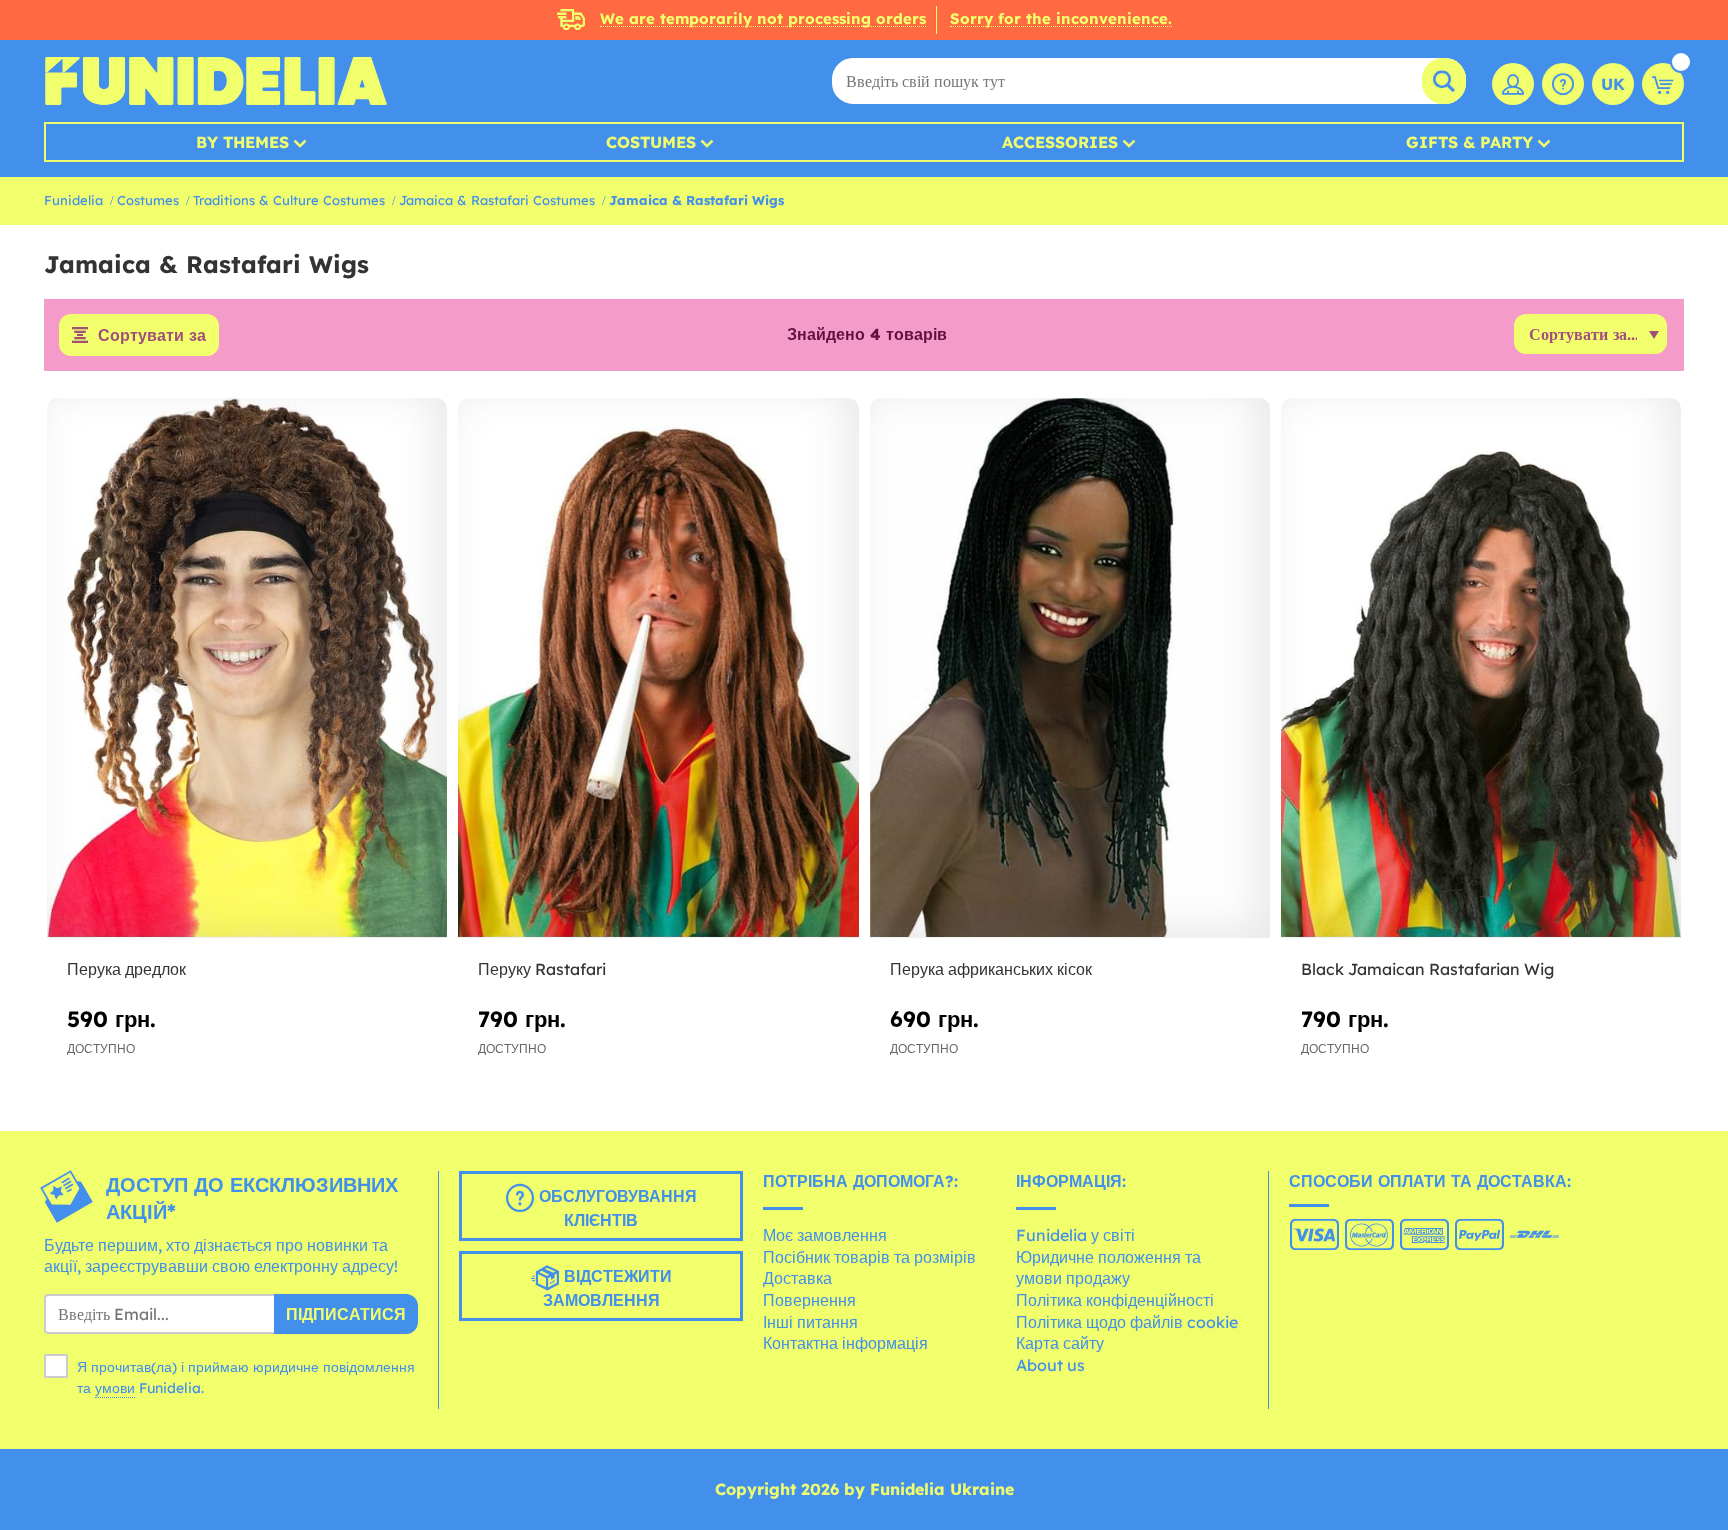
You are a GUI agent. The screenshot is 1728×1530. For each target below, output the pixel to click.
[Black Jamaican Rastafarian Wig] (1481, 668)
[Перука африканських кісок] (1070, 668)
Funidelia (73, 200)
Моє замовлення (825, 1235)
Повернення (809, 1300)
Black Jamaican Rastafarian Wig (1427, 969)
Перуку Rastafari (542, 969)
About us (1050, 1365)
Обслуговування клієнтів (615, 1208)
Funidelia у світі (1075, 1235)
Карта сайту (1060, 1343)
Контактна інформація (845, 1343)
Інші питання (810, 1322)
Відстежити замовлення (607, 1288)
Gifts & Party (1469, 142)
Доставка (797, 1278)
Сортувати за (152, 335)
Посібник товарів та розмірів (869, 1257)
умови (115, 1388)
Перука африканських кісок (991, 969)
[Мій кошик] (1663, 84)
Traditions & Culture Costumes (289, 200)
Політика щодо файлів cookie (1127, 1322)
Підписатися (346, 1314)
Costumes (651, 142)
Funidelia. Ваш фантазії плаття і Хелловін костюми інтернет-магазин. (215, 81)
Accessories (1060, 142)
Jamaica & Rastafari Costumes (497, 200)
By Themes (242, 142)
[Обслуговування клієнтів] (1563, 84)
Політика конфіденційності (1115, 1300)
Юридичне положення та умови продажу (1108, 1268)
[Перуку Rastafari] (658, 668)
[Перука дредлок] (247, 668)
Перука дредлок (126, 969)
